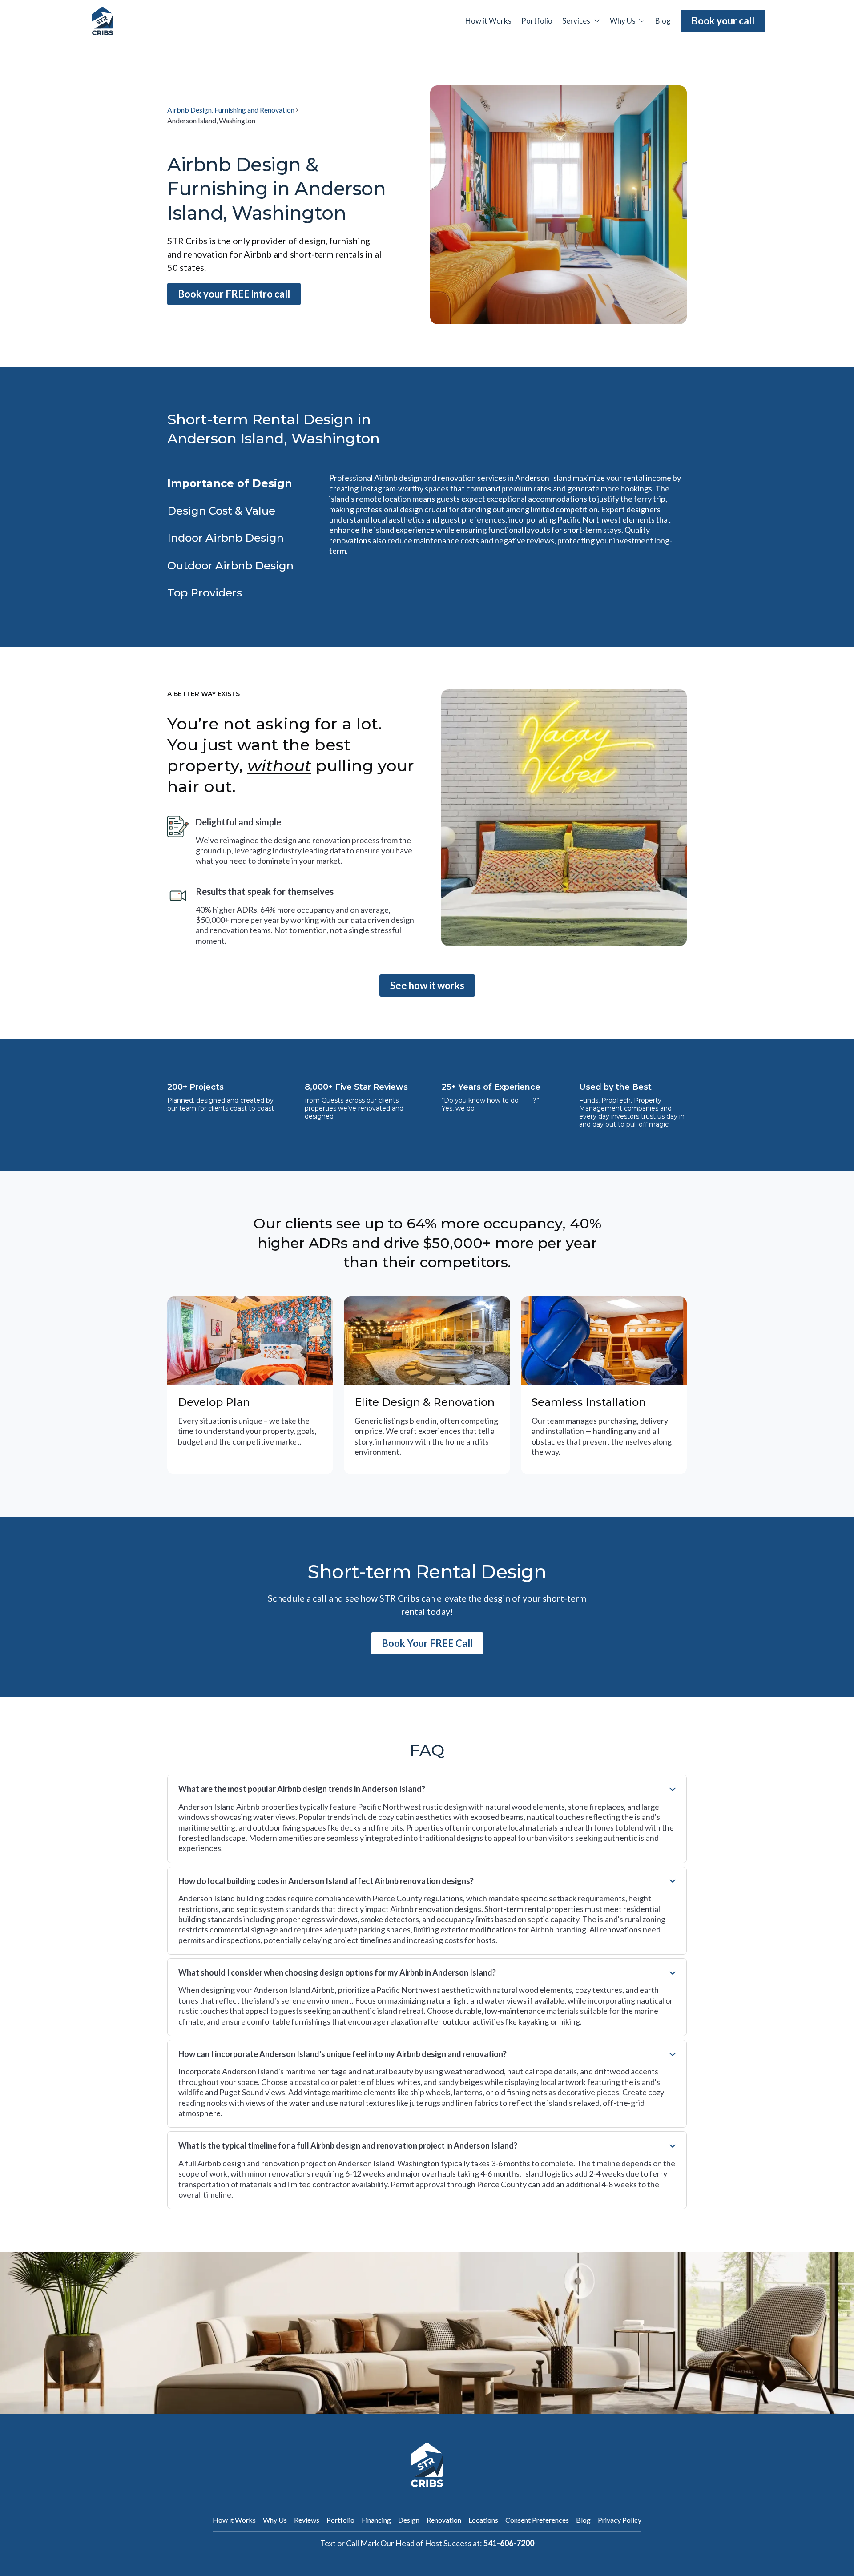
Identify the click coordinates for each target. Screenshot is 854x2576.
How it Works (234, 2520)
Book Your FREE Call (427, 1643)
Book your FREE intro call (234, 294)
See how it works (427, 985)
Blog (583, 2520)
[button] (581, 21)
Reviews (307, 2520)
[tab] (230, 484)
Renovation (444, 2520)
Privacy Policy (620, 2520)
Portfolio (537, 21)
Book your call (723, 21)
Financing (376, 2520)
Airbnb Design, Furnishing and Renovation (231, 110)
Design (409, 2520)
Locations (483, 2520)
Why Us (275, 2520)
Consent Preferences (537, 2520)
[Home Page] (103, 21)
